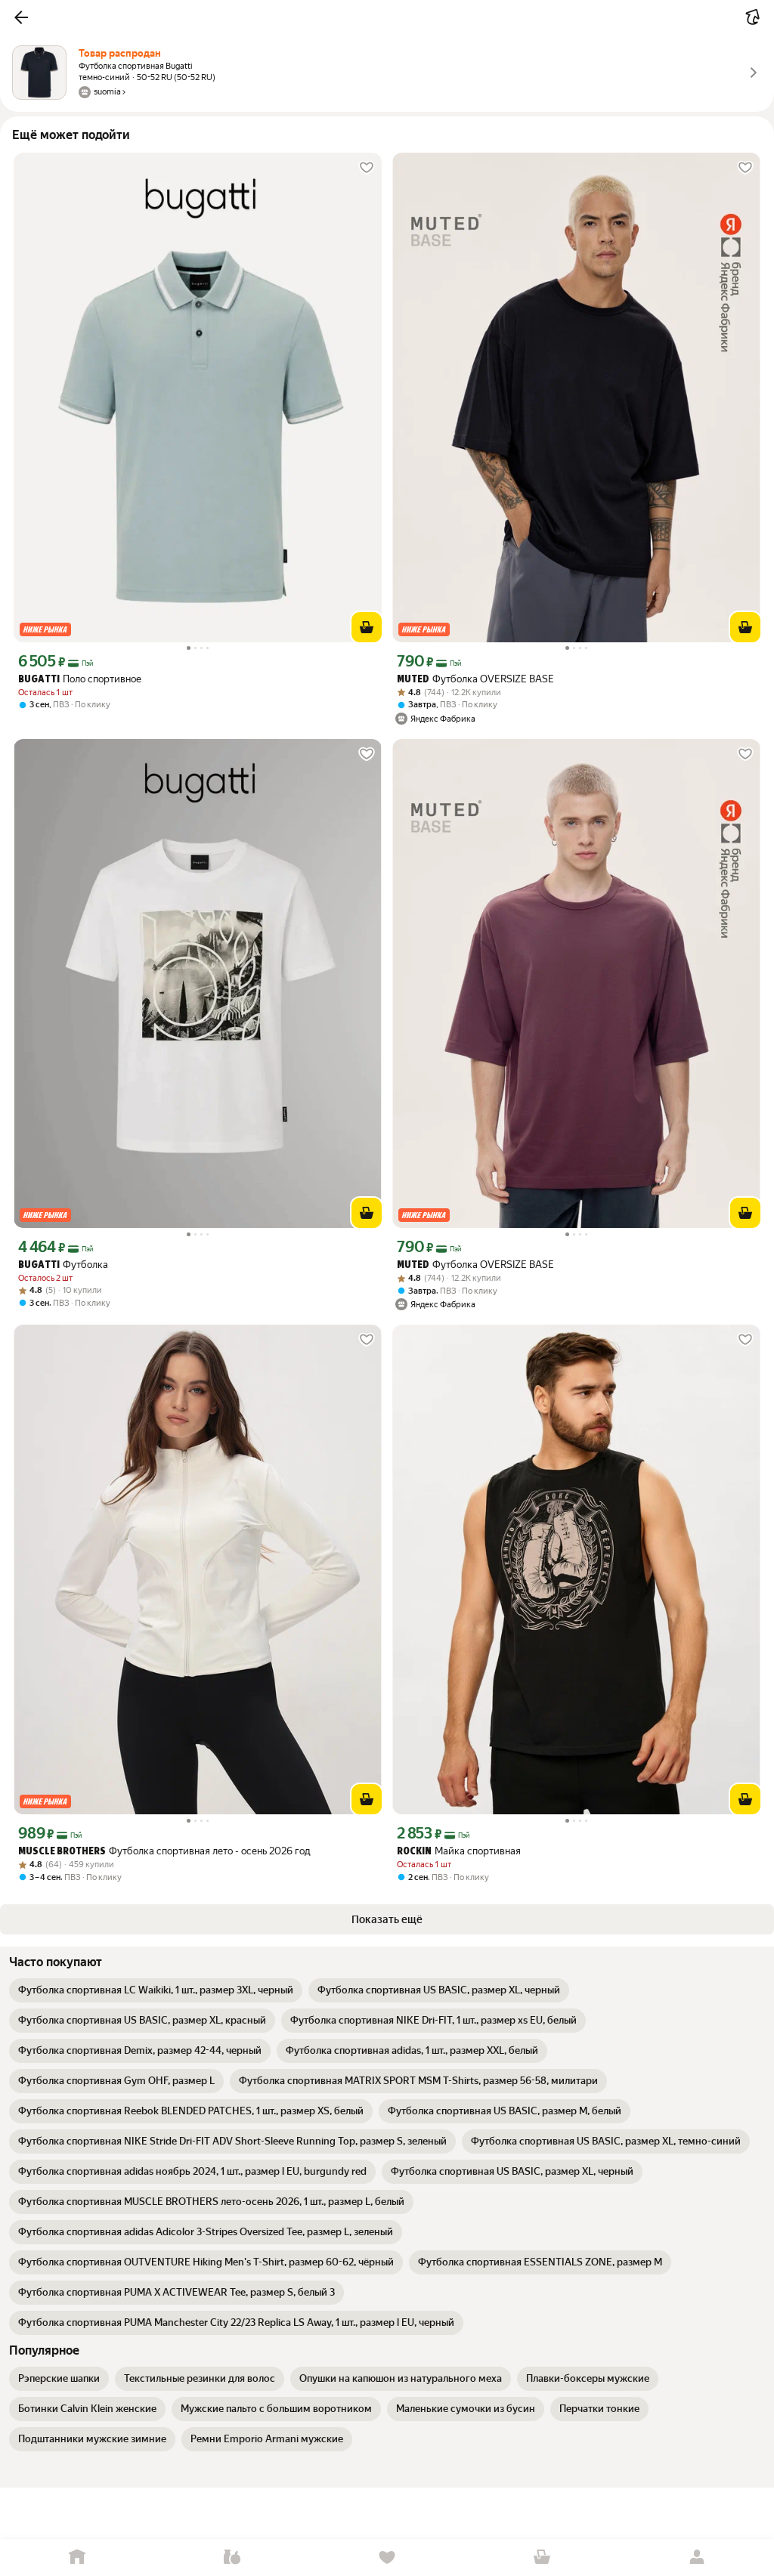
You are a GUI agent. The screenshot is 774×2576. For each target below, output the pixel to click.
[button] (21, 17)
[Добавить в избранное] (367, 168)
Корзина (542, 2557)
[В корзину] (367, 627)
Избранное (387, 2557)
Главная (77, 2557)
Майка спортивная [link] (459, 1851)
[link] (156, 1990)
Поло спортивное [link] (80, 679)
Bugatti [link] (39, 680)
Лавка (232, 2557)
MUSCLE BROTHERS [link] (62, 1852)
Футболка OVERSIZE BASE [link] (475, 679)
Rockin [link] (414, 1852)
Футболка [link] (63, 1265)
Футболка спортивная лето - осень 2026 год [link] (164, 1851)
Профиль (697, 2557)
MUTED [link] (413, 680)
